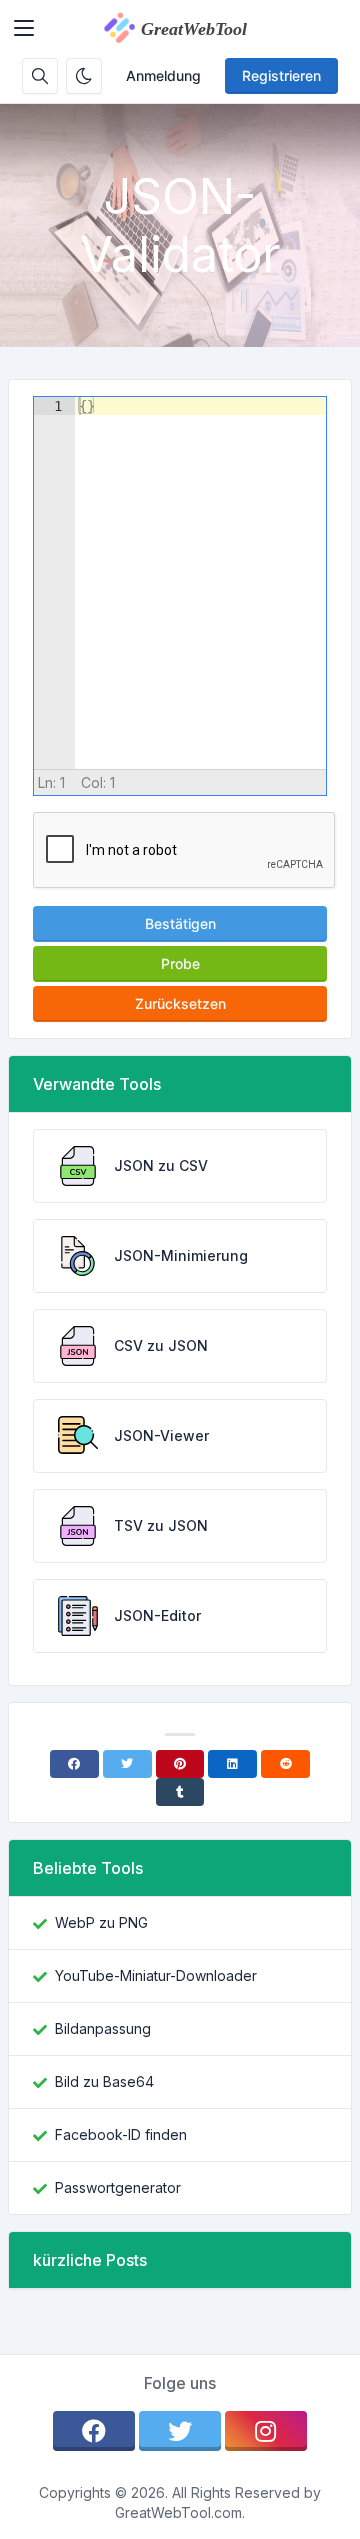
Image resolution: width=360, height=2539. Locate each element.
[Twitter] (127, 1764)
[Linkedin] (232, 1764)
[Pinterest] (180, 1764)
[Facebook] (74, 1764)
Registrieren (281, 75)
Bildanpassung (103, 2028)
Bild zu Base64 (104, 2081)
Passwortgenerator (118, 2187)
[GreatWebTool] (196, 28)
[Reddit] (285, 1764)
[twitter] (180, 2431)
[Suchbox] (40, 76)
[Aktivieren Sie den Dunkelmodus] (84, 76)
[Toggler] (24, 28)
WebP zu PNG (101, 1922)
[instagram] (266, 2431)
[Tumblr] (180, 1792)
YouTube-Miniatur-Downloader (156, 1975)
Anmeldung (163, 75)
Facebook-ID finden (121, 2134)
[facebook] (94, 2431)
